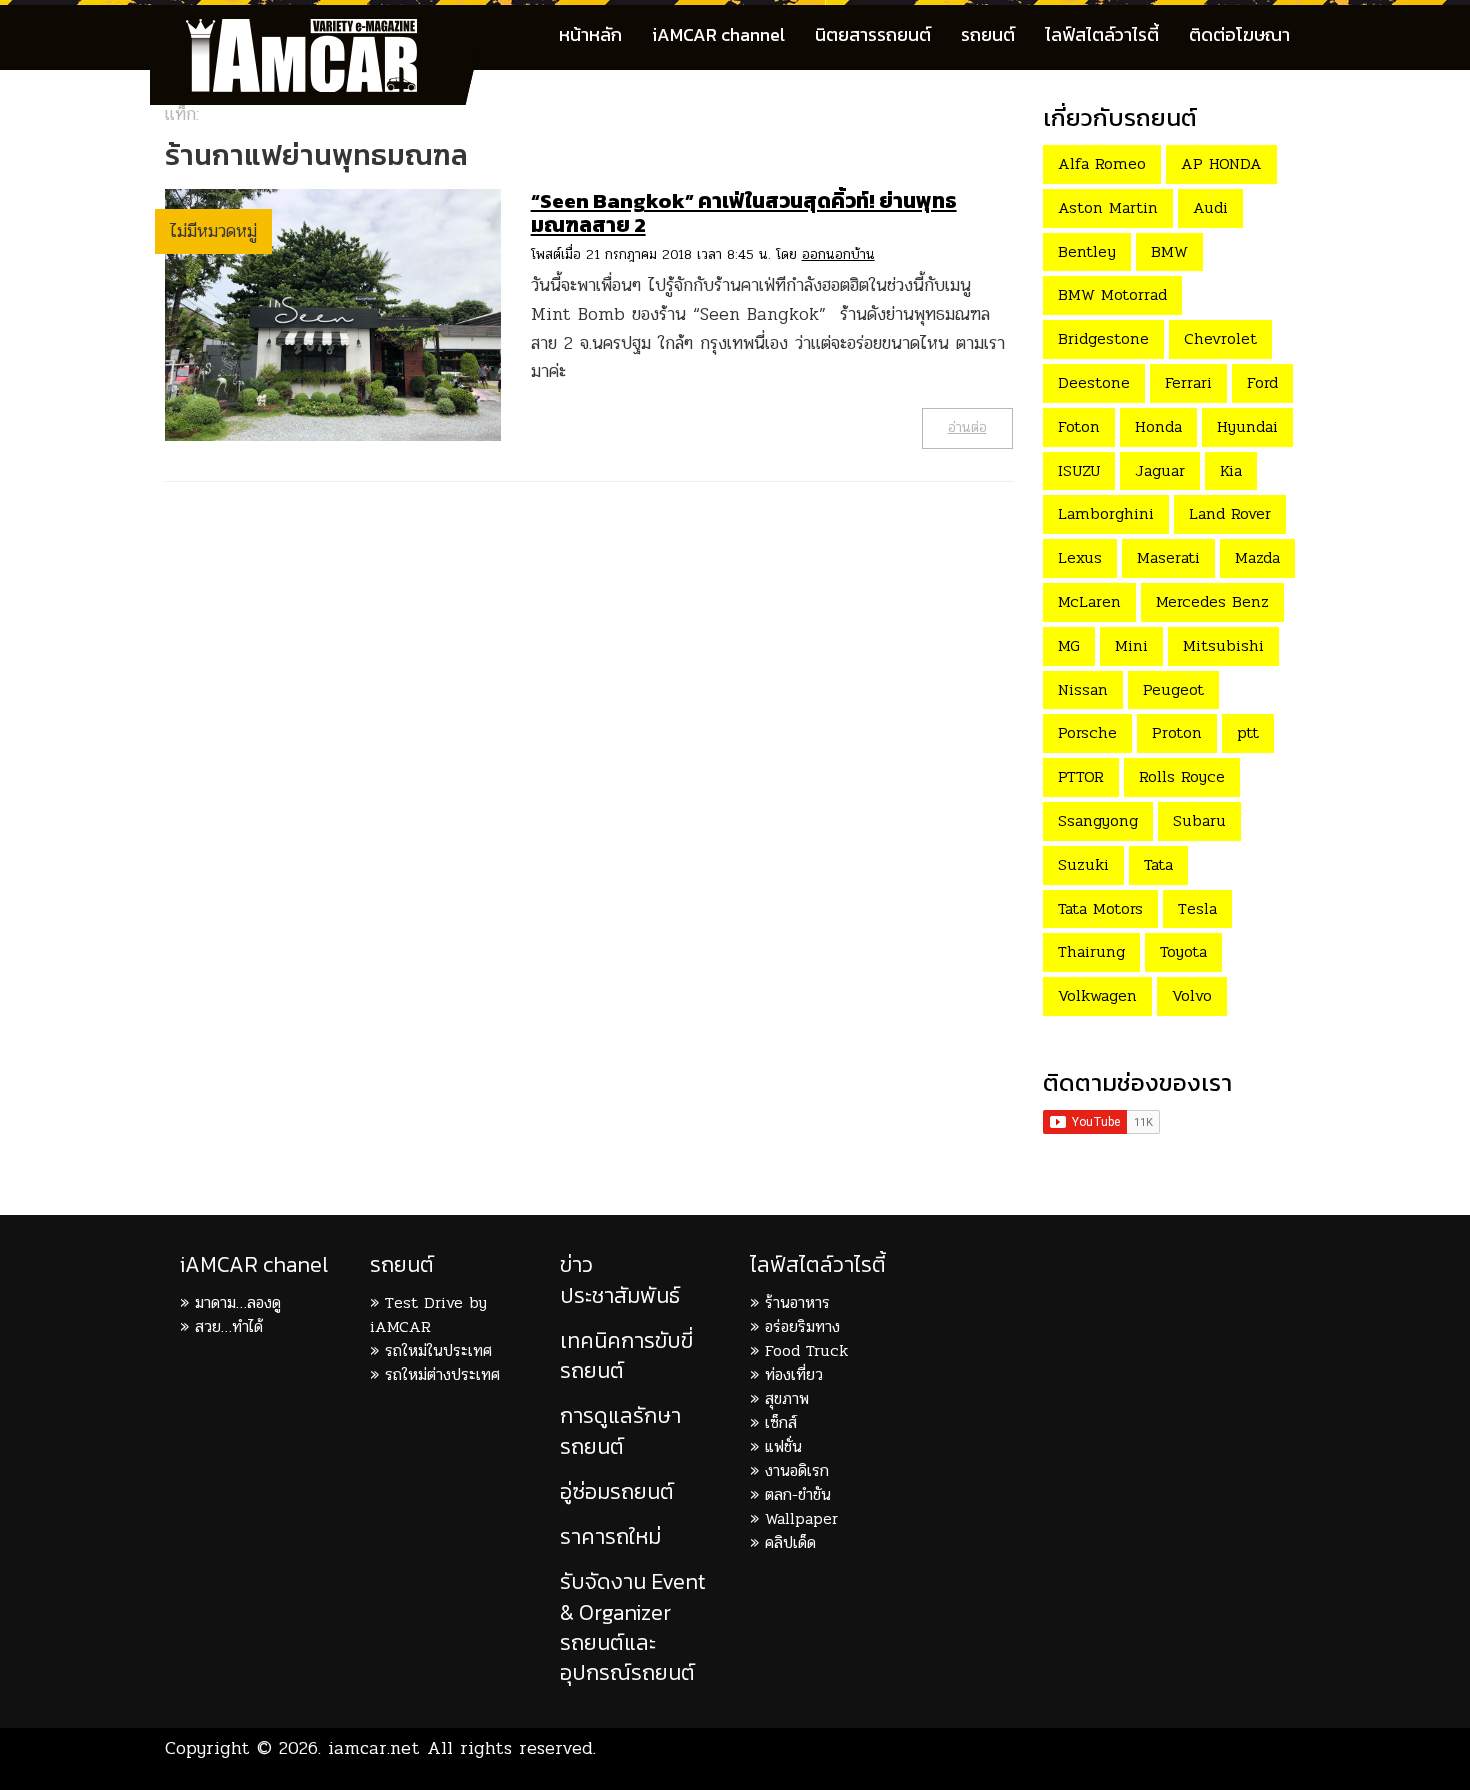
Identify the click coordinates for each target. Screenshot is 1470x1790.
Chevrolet (1220, 338)
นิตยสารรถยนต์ (873, 34)
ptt (1248, 732)
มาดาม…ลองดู (238, 1302)
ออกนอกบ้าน (838, 254)
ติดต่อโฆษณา (1239, 34)
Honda (1158, 426)
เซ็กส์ (781, 1422)
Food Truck (806, 1350)
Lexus (1080, 557)
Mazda (1257, 557)
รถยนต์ (988, 34)
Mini (1131, 645)
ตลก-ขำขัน (798, 1494)
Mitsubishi (1223, 645)
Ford (1262, 382)
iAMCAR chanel (254, 1264)
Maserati (1168, 557)
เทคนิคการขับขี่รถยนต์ (626, 1355)
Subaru (1199, 820)
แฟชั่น (783, 1446)
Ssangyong (1098, 820)
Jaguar (1160, 470)
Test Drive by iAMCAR (428, 1314)
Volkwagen (1097, 995)
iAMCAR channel (718, 34)
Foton (1079, 426)
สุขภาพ (787, 1398)
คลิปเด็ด (790, 1542)
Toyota (1183, 951)
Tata (1158, 864)
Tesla (1197, 908)
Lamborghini (1106, 513)
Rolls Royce (1182, 776)
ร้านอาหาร (797, 1302)
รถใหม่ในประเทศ (438, 1350)
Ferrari (1188, 382)
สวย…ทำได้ (229, 1326)
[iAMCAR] (320, 30)
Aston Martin (1108, 207)
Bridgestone (1103, 338)
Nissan (1083, 689)
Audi (1210, 207)
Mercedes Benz (1212, 601)
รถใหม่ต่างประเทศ (442, 1374)
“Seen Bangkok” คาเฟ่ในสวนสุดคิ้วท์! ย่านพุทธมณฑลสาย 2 (744, 212)
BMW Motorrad (1112, 294)
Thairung (1091, 951)
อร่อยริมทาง (802, 1326)
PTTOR (1081, 776)
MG (1069, 645)
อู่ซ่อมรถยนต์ (617, 1491)
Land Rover (1230, 513)
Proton (1177, 732)
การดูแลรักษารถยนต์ (620, 1430)
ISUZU (1079, 470)
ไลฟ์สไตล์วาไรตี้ (1102, 34)
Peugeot (1173, 689)
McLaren (1089, 601)
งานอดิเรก (797, 1470)
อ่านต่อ (967, 427)
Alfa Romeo (1102, 163)
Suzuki (1083, 864)
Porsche (1087, 732)
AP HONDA (1221, 163)
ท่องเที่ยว (794, 1374)
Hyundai (1247, 426)
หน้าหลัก (590, 34)
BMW (1169, 251)
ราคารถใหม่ (610, 1536)
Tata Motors (1100, 908)
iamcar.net (374, 1748)
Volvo (1192, 995)
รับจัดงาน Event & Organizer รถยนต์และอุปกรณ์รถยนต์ (633, 1627)
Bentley (1087, 251)
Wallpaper (801, 1518)
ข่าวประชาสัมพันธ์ (620, 1279)
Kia (1231, 470)
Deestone (1094, 382)
